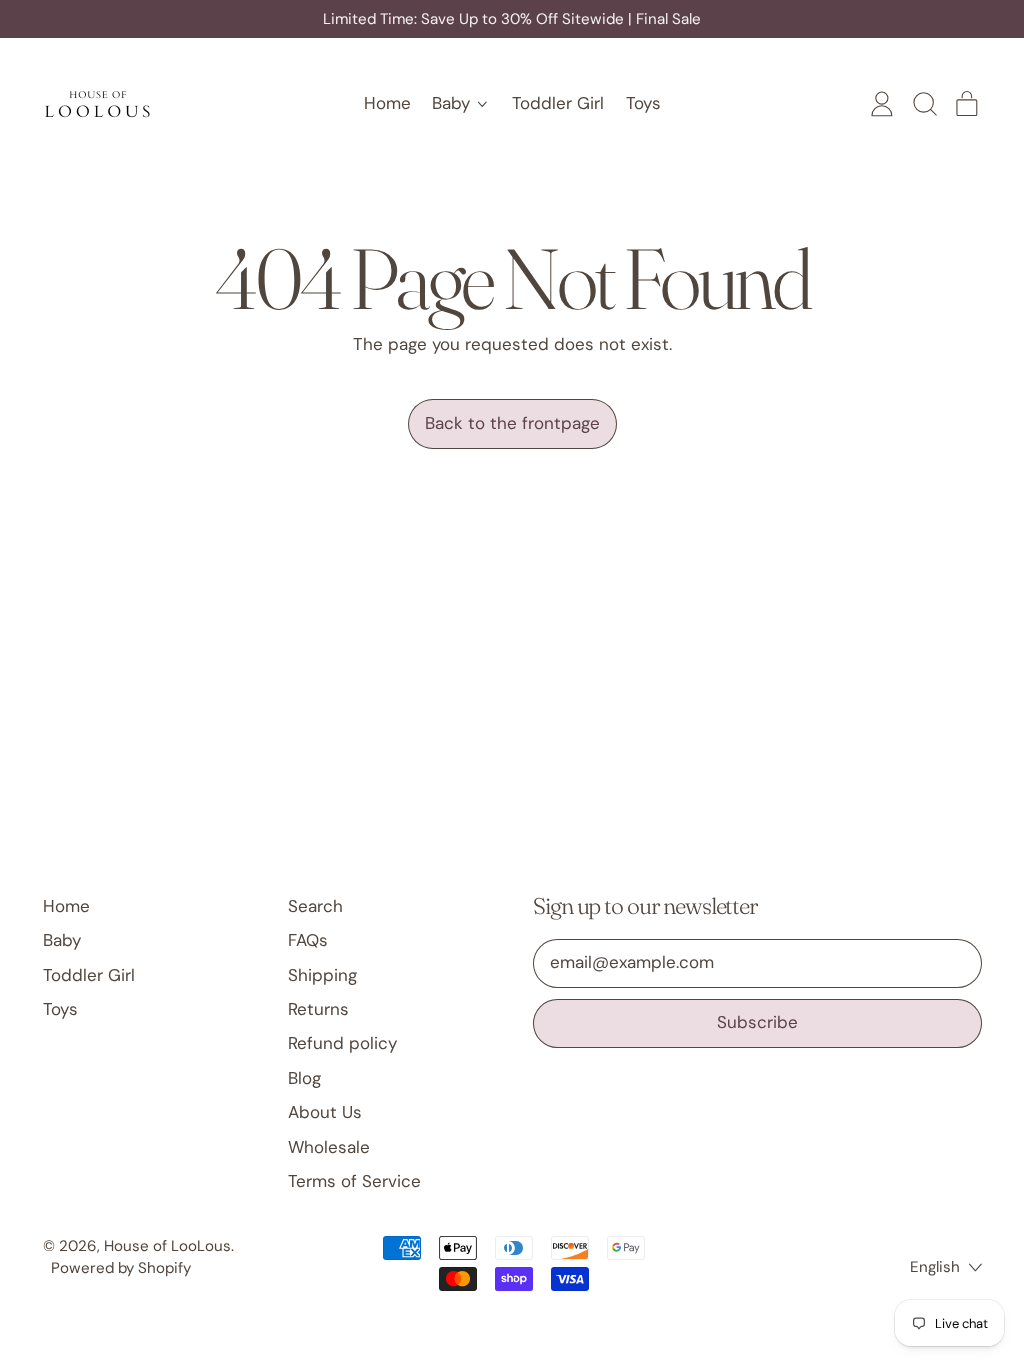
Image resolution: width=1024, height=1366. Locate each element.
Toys (643, 103)
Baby (62, 940)
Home (387, 103)
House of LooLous (167, 1246)
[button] (924, 104)
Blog (304, 1078)
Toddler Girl (558, 103)
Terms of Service (354, 1181)
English (935, 1267)
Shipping (322, 975)
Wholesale (329, 1147)
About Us (325, 1112)
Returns (318, 1009)
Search (315, 906)
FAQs (308, 940)
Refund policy (342, 1043)
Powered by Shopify (121, 1268)
